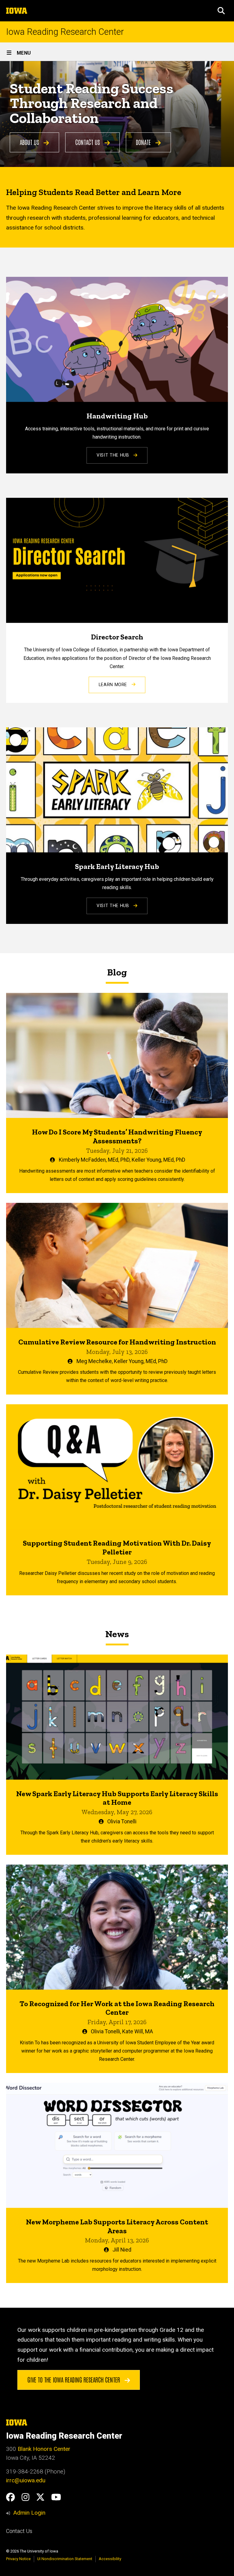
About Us (30, 142)
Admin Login (29, 2513)
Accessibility (110, 2559)
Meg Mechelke (94, 1361)
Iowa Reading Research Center (65, 32)
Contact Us (88, 142)
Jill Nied (122, 2250)
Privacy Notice (18, 2559)
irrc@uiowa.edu (26, 2480)
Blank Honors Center (44, 2449)
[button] (221, 11)
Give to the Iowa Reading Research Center (74, 2379)
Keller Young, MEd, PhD (158, 1160)
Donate (144, 142)
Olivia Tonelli (122, 1822)
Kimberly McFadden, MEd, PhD (94, 1160)
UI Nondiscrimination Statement (65, 2559)
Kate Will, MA (138, 2031)
